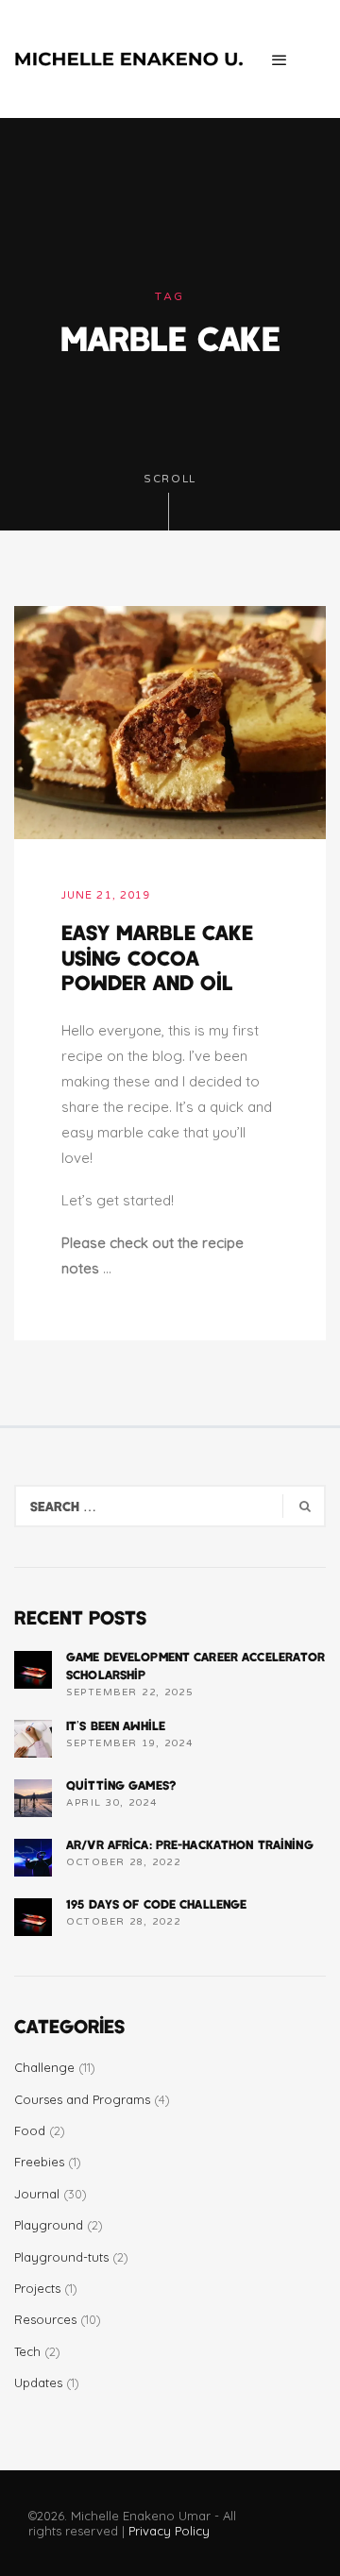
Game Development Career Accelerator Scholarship (196, 1665)
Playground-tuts (61, 2257)
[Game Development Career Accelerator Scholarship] (33, 1670)
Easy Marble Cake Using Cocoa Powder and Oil (157, 957)
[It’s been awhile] (33, 1739)
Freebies (39, 2162)
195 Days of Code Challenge (156, 1904)
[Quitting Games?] (33, 1798)
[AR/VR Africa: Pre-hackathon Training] (33, 1858)
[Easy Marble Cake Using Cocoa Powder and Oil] (170, 721)
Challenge (44, 2067)
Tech (27, 2351)
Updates (38, 2382)
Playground (49, 2225)
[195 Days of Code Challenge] (33, 1917)
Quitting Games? (121, 1785)
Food (30, 2130)
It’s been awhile (116, 1726)
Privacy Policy (169, 2531)
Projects (37, 2288)
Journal (37, 2194)
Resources (45, 2319)
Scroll (170, 479)
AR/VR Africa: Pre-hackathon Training (190, 1844)
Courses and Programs (82, 2099)
